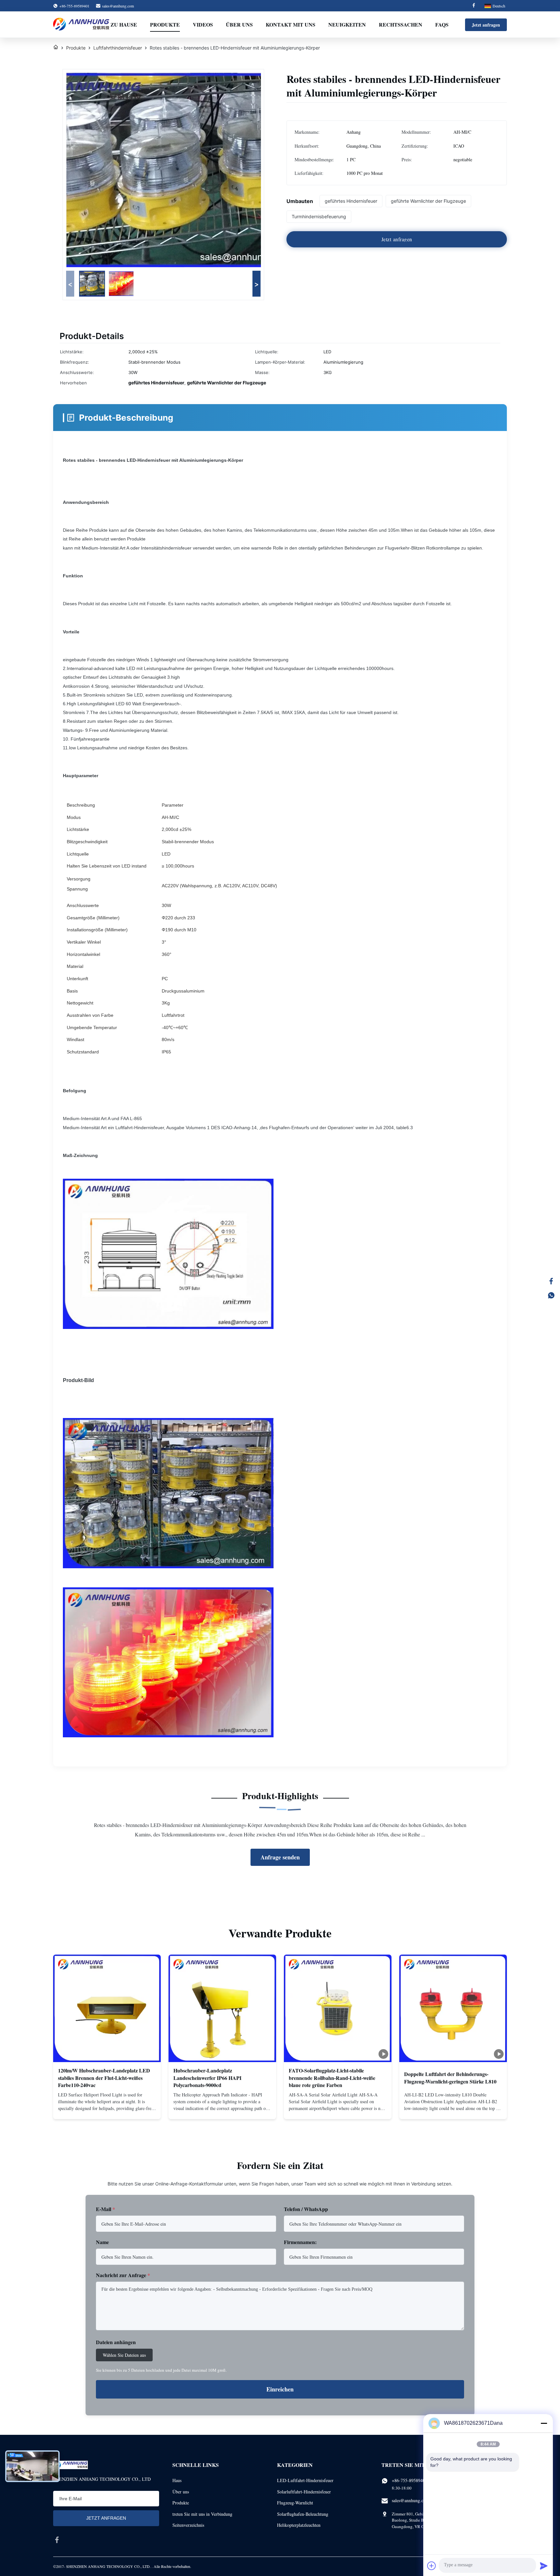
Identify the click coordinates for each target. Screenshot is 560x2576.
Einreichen (280, 2389)
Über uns (239, 24)
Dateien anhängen (116, 2342)
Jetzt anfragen (486, 25)
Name (102, 2242)
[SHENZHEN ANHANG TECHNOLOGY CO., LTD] (82, 25)
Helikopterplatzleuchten (299, 2525)
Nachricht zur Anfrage (123, 2275)
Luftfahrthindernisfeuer (118, 48)
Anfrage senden (280, 1857)
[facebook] (57, 2540)
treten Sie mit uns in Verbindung (202, 2514)
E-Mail (105, 2209)
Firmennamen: (300, 2242)
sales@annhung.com (118, 6)
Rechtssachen (401, 24)
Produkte (165, 24)
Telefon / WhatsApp (306, 2209)
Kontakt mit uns (291, 24)
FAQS (442, 24)
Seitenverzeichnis (188, 2525)
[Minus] (544, 2423)
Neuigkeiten (347, 24)
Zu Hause (124, 24)
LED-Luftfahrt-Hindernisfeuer (305, 2480)
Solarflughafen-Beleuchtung (303, 2514)
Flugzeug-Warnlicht (295, 2503)
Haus (177, 2480)
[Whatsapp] (551, 1295)
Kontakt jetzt (107, 2108)
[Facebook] (474, 6)
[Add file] (432, 2566)
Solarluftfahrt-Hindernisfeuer (304, 2492)
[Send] (544, 2566)
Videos (203, 24)
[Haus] (56, 48)
